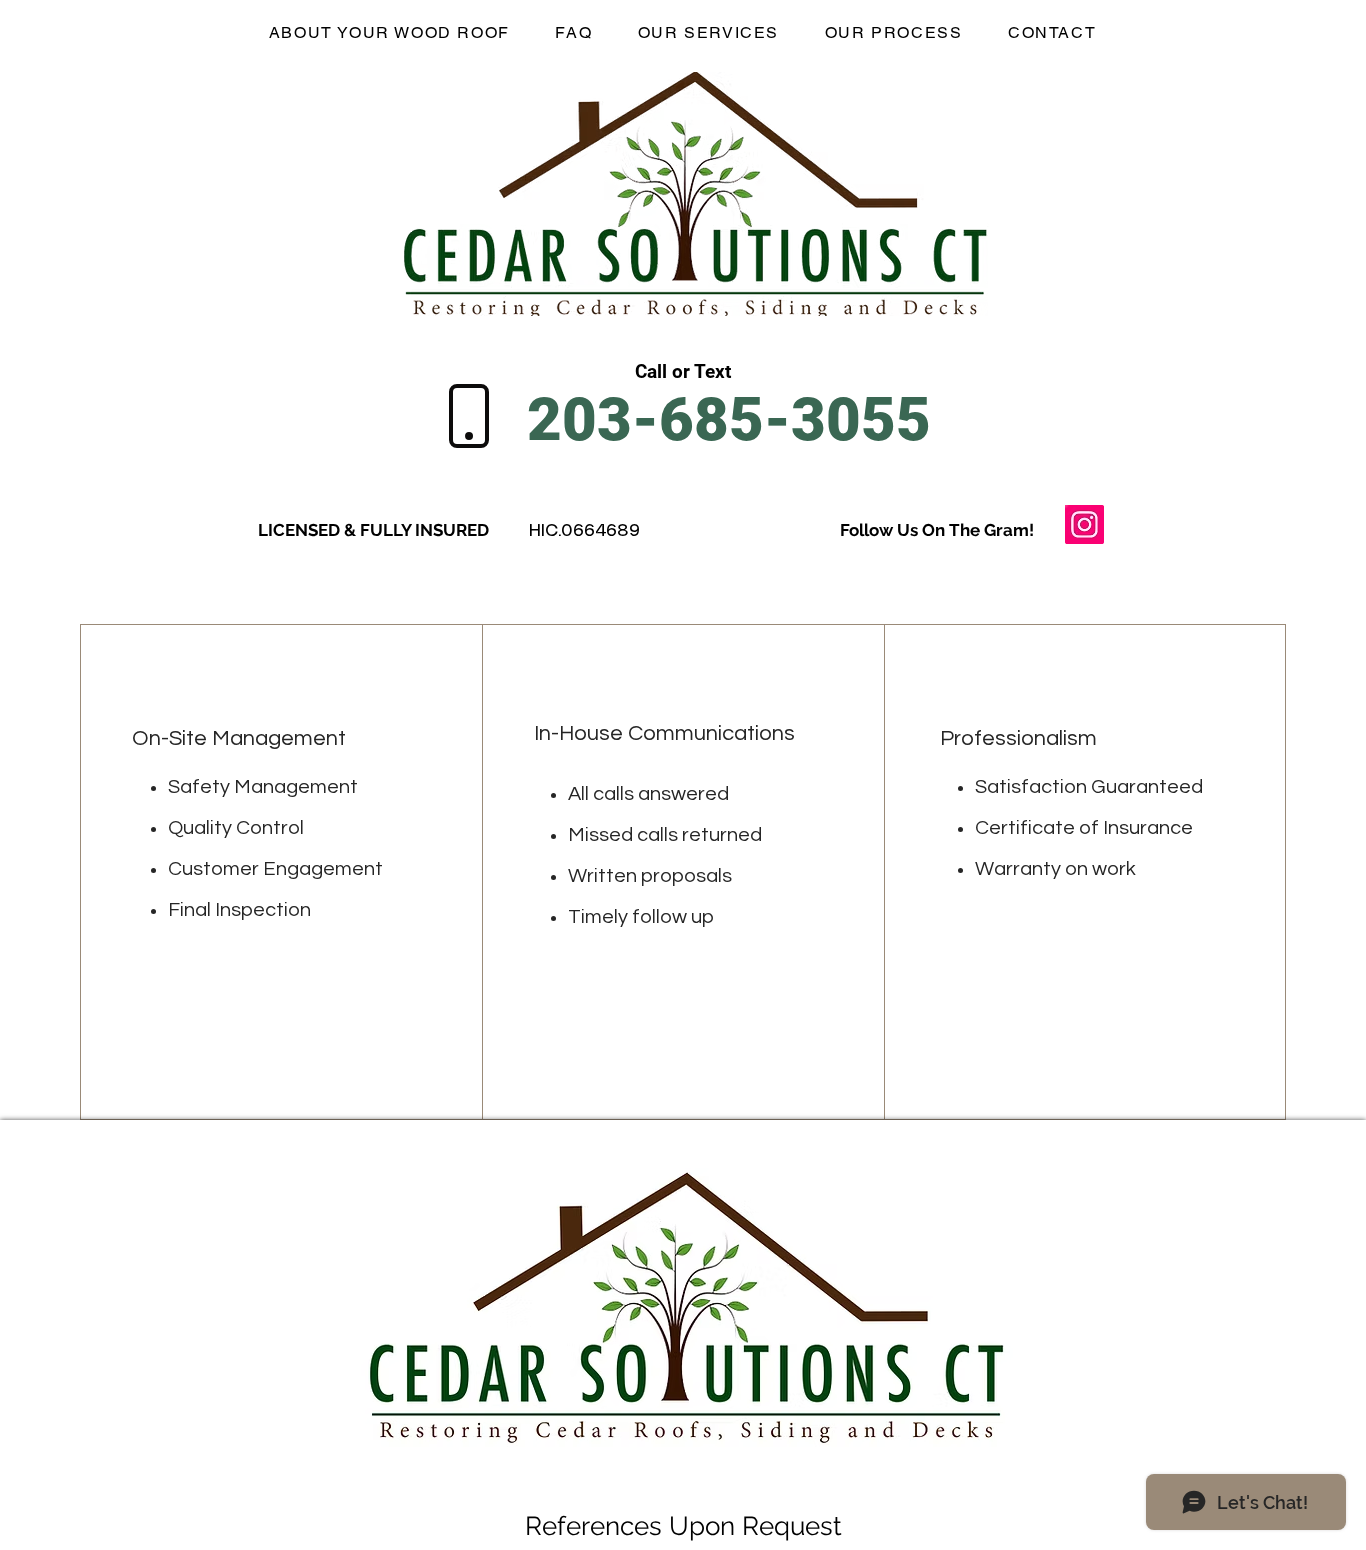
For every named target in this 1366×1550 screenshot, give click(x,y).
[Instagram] (1084, 524)
